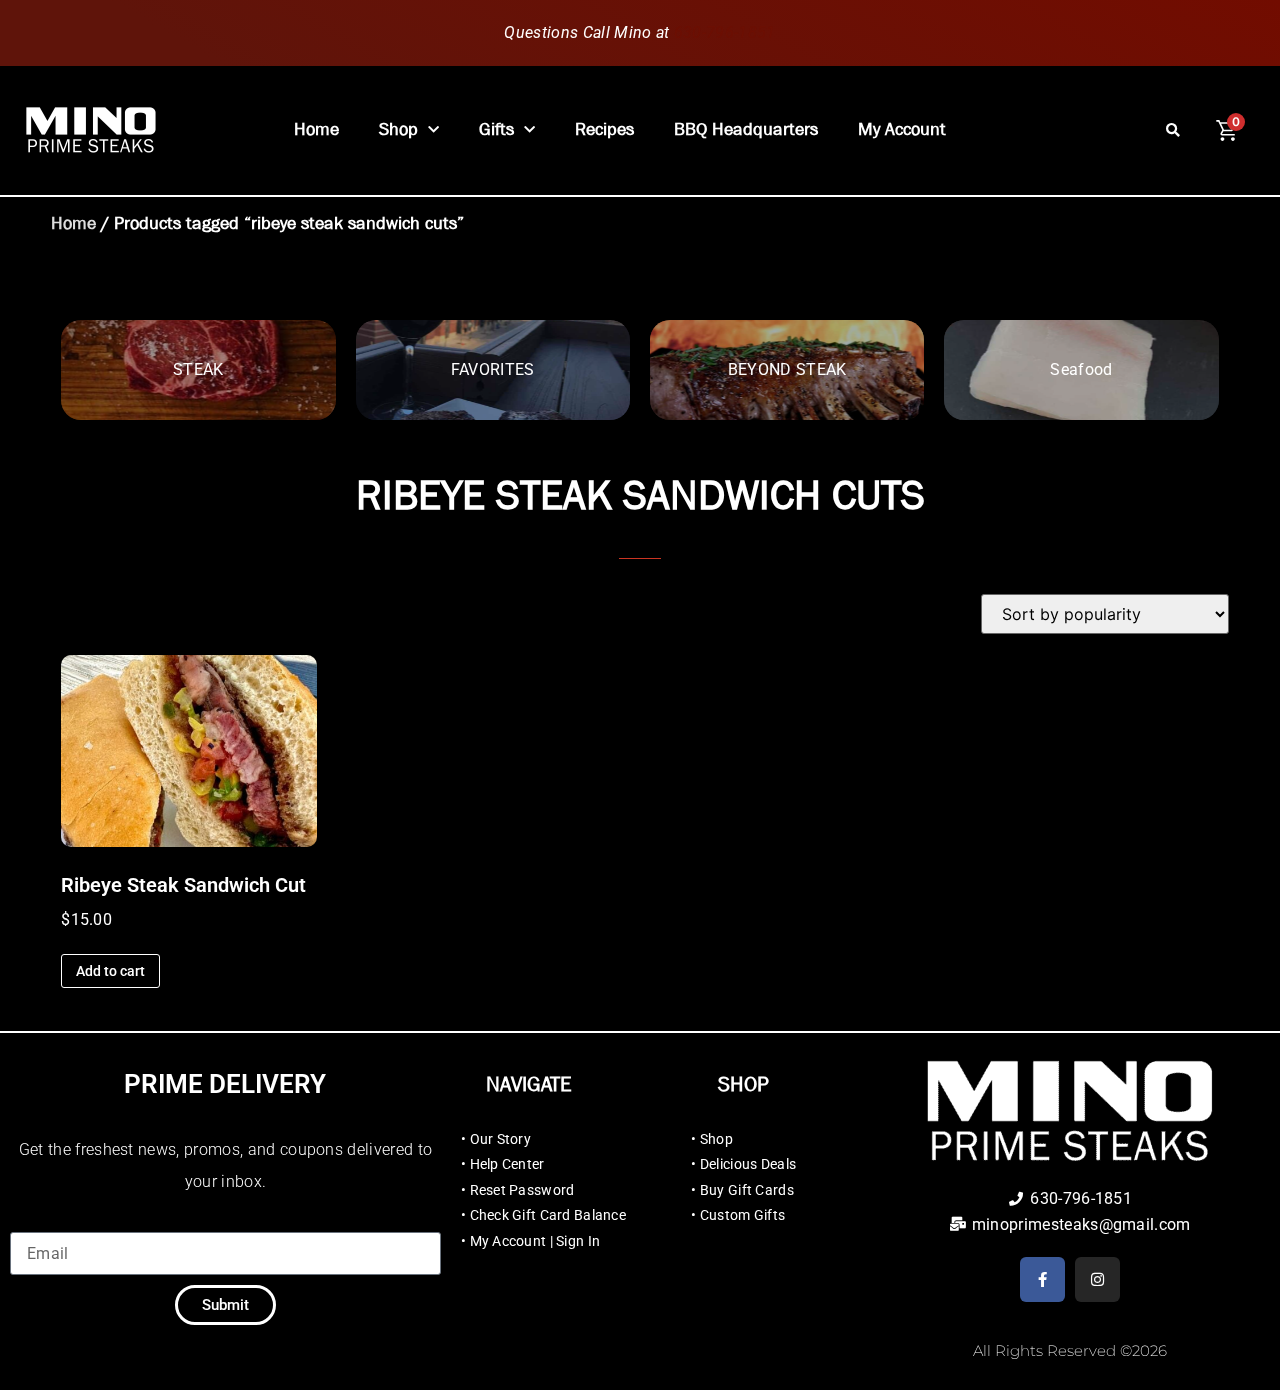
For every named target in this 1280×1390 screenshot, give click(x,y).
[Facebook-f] (1042, 1279)
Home (316, 129)
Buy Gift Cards (747, 1190)
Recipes (604, 129)
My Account (902, 129)
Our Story (501, 1139)
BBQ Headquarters (746, 129)
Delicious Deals (748, 1164)
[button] (1173, 130)
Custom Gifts (742, 1215)
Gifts (496, 129)
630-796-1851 (725, 32)
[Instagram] (1097, 1279)
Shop (398, 129)
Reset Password (522, 1190)
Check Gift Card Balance (548, 1215)
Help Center (507, 1164)
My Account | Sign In (535, 1241)
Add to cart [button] (110, 971)
